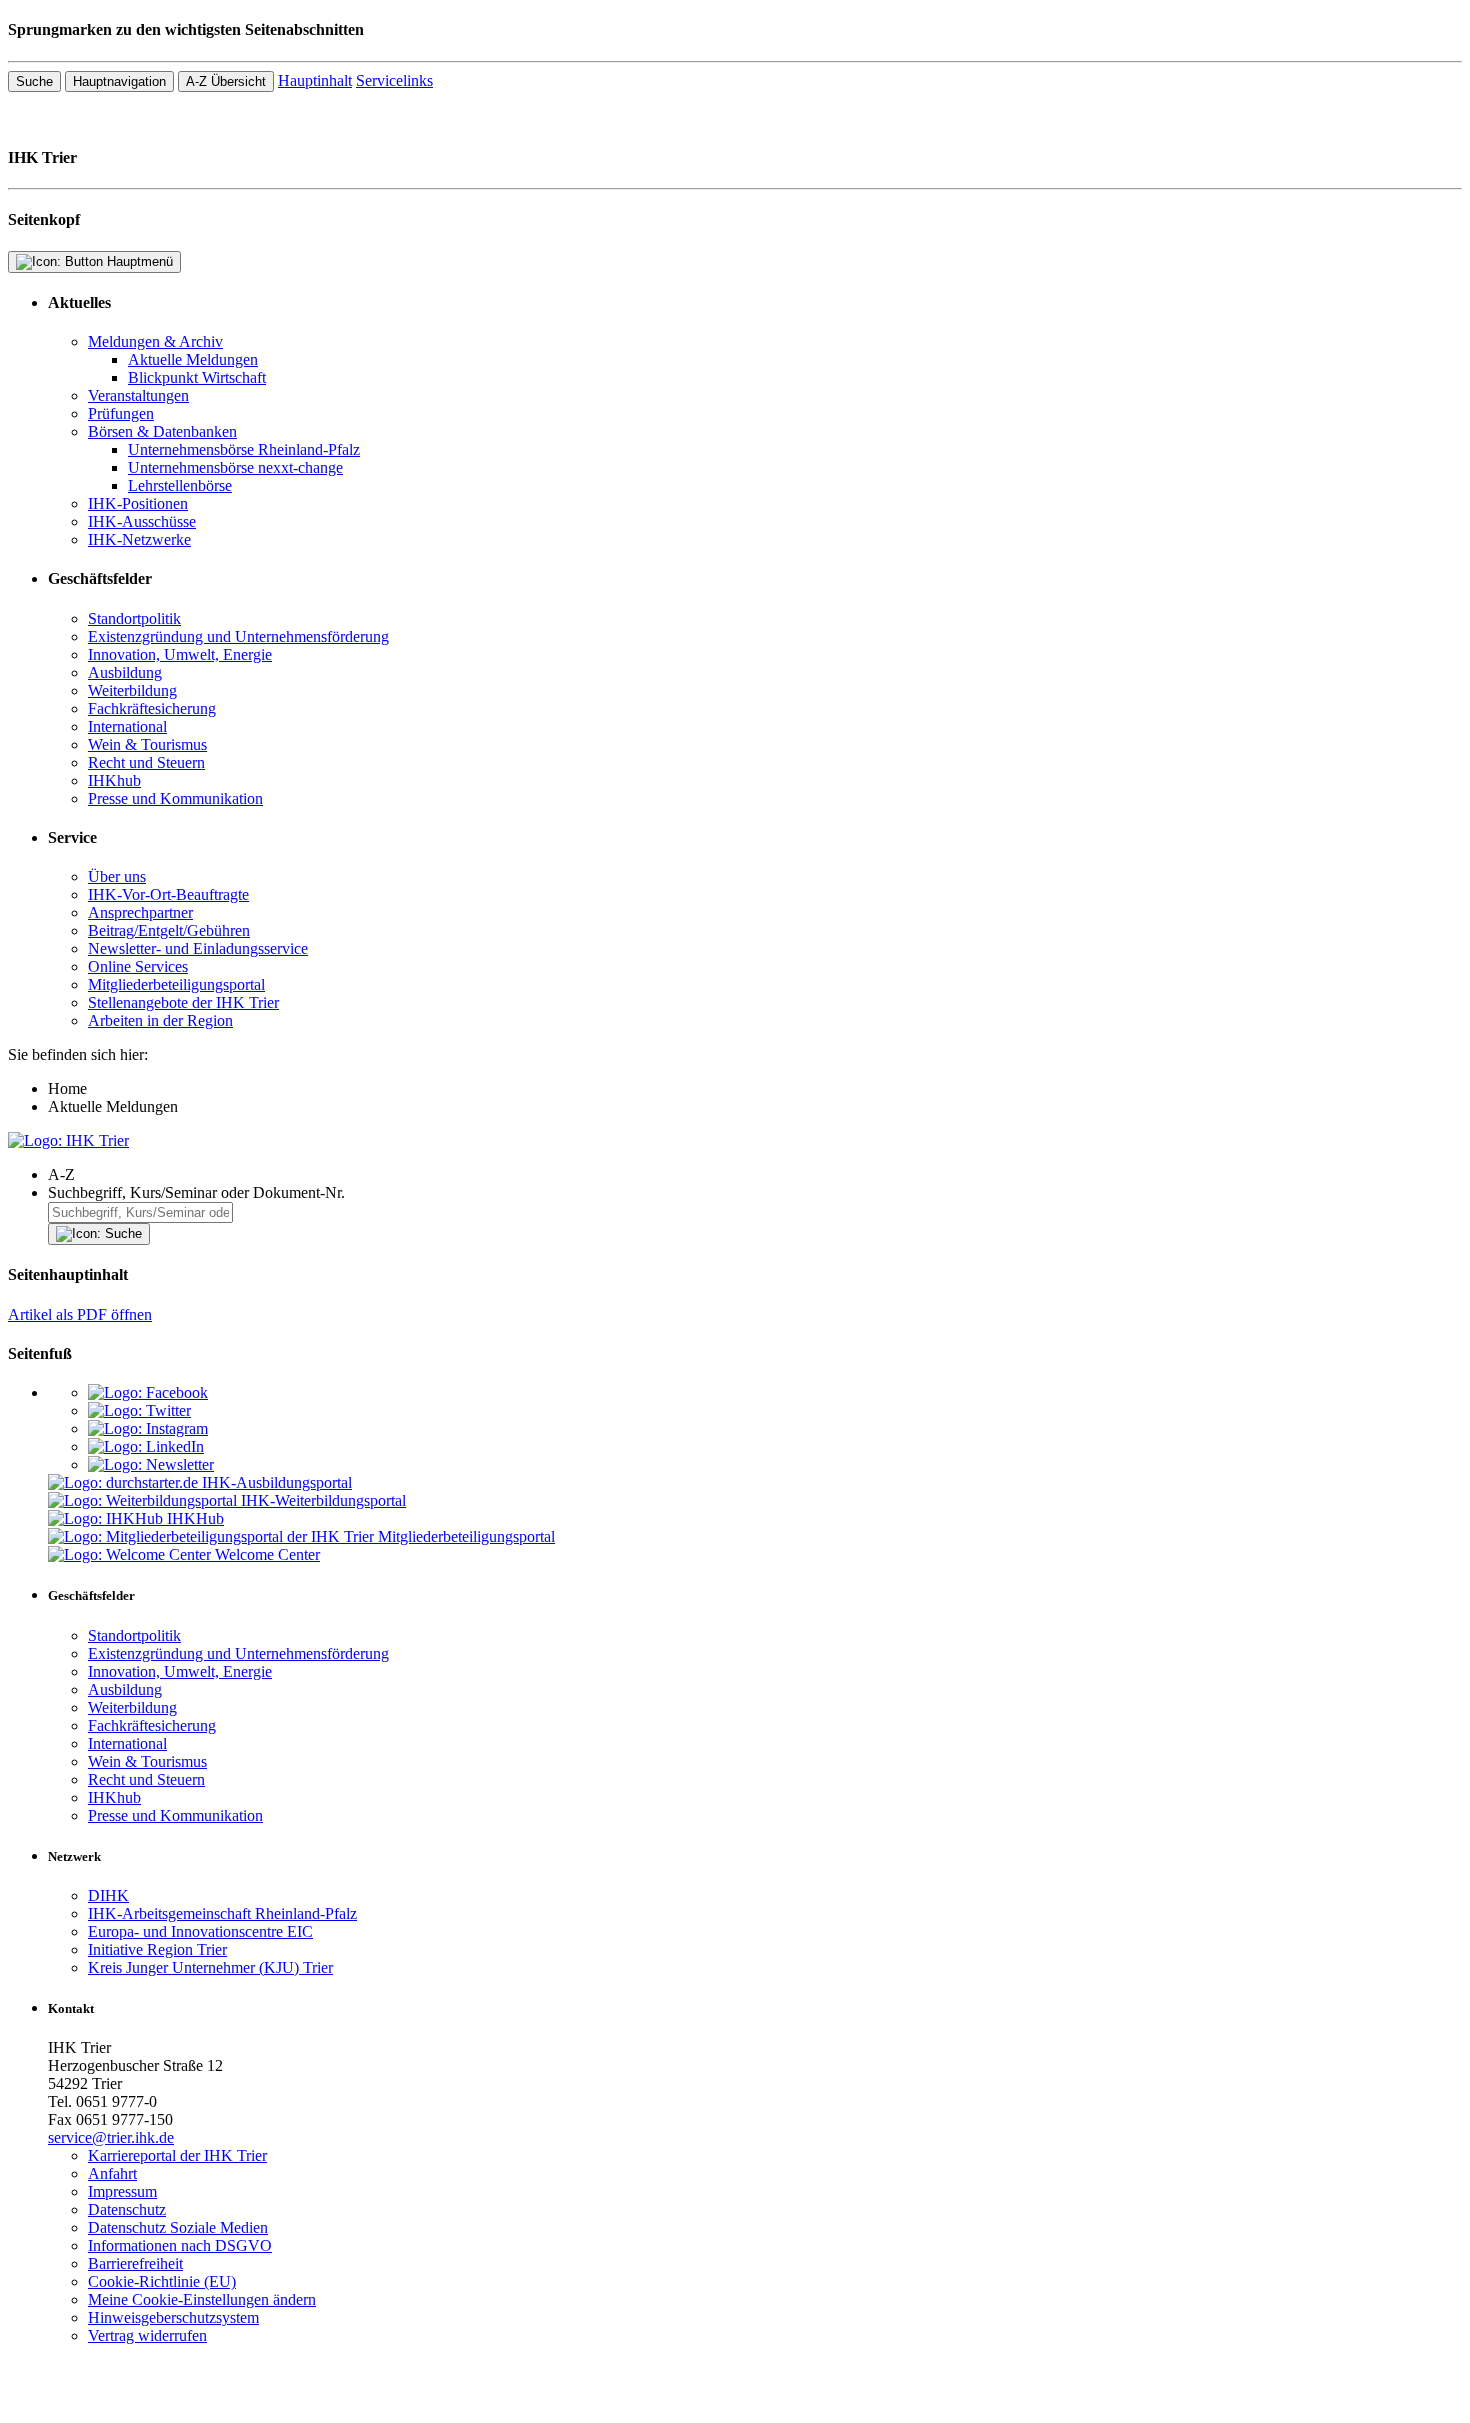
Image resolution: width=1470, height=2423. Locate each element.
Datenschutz (127, 2209)
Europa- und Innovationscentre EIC (200, 1931)
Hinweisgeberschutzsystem (173, 2317)
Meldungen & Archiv (155, 341)
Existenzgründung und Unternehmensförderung (238, 636)
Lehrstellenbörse (180, 485)
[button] (755, 1175)
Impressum (122, 2191)
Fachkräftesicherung (152, 708)
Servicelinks (394, 80)
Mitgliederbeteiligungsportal (176, 984)
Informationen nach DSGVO (180, 2245)
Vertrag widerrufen (147, 2335)
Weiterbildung (132, 690)
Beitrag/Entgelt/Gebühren (169, 930)
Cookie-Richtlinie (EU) (162, 2281)
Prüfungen (121, 413)
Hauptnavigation (119, 81)
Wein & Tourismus (147, 744)
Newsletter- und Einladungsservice (198, 948)
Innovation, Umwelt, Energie (180, 654)
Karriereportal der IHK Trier (177, 2155)
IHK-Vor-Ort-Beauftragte (168, 894)
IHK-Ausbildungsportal (277, 1482)
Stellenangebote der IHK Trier (183, 1002)
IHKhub (114, 780)
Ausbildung (125, 672)
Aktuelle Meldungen (193, 359)
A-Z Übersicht (226, 81)
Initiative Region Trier (157, 1949)
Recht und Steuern (146, 762)
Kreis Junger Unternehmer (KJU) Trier (210, 1967)
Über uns (117, 876)
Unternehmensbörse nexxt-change (235, 467)
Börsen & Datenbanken (162, 431)
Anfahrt (112, 2173)
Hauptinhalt (315, 80)
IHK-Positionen (138, 503)
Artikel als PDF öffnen (80, 1314)
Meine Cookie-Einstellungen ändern (202, 2299)
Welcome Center (267, 1554)
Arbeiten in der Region (160, 1020)
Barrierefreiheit (135, 2263)
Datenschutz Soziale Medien (178, 2227)
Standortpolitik (134, 618)
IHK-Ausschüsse (142, 521)
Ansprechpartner (140, 912)
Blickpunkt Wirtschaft (197, 377)
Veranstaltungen (138, 395)
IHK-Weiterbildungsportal (323, 1500)
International (127, 726)
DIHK (108, 1895)
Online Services (138, 966)
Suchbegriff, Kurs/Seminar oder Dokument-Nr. (196, 1192)
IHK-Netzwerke (139, 539)
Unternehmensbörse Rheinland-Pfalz (244, 449)
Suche (34, 81)
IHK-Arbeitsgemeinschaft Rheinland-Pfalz (222, 1913)
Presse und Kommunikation (175, 798)
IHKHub (195, 1518)
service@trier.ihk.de (111, 2137)
